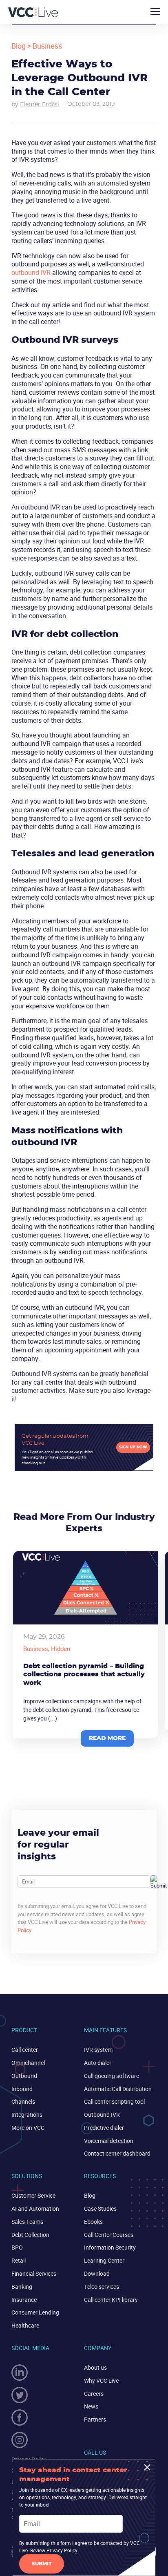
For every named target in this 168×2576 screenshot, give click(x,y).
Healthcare (25, 2325)
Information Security (110, 2247)
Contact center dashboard (117, 2153)
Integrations (27, 2115)
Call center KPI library (111, 2300)
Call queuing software (112, 2076)
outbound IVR (31, 273)
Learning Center (104, 2260)
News (91, 2406)
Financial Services (34, 2273)
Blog (19, 46)
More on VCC (28, 2128)
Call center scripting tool (114, 2101)
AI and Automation (35, 2208)
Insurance (24, 2300)
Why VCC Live (101, 2381)
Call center (25, 2050)
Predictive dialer (104, 2128)
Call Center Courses (109, 2235)
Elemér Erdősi (40, 105)
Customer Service (33, 2195)
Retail (19, 2260)
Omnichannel (28, 2063)
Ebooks (93, 2222)
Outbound (24, 2076)
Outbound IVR (102, 2115)
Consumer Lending (35, 2312)
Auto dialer (98, 2063)
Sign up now (133, 1447)
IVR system (98, 2050)
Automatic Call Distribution (118, 2089)
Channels (23, 2101)
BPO (17, 2247)
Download (97, 2273)
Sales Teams (27, 2222)
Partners (95, 2419)
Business (47, 46)
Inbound (22, 2089)
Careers (94, 2394)
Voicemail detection (109, 2141)
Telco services (102, 2287)
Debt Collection (30, 2235)
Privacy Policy (62, 2550)
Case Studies (100, 2208)
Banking (22, 2287)
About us (95, 2367)
